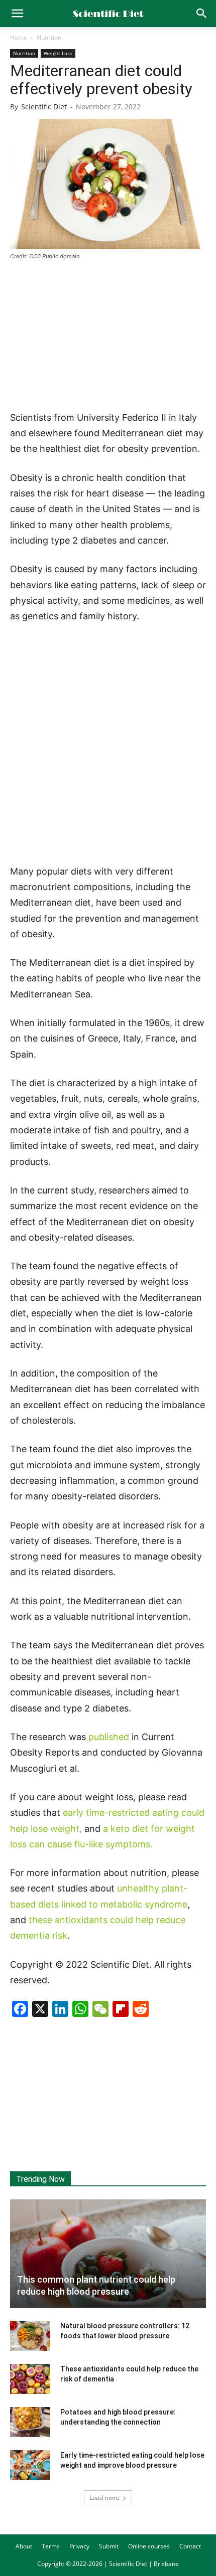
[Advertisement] (108, 336)
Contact (190, 2546)
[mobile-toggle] (17, 14)
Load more (104, 2498)
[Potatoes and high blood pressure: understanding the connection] (30, 2422)
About (24, 2546)
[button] (202, 14)
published (109, 1737)
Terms (51, 2546)
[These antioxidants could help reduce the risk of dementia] (30, 2379)
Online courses (149, 2546)
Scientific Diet (44, 107)
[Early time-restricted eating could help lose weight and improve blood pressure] (30, 2465)
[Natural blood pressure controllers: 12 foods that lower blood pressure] (30, 2336)
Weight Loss (58, 53)
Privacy (79, 2546)
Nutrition (49, 37)
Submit (109, 2546)
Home (19, 37)
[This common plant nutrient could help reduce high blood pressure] (108, 2254)
